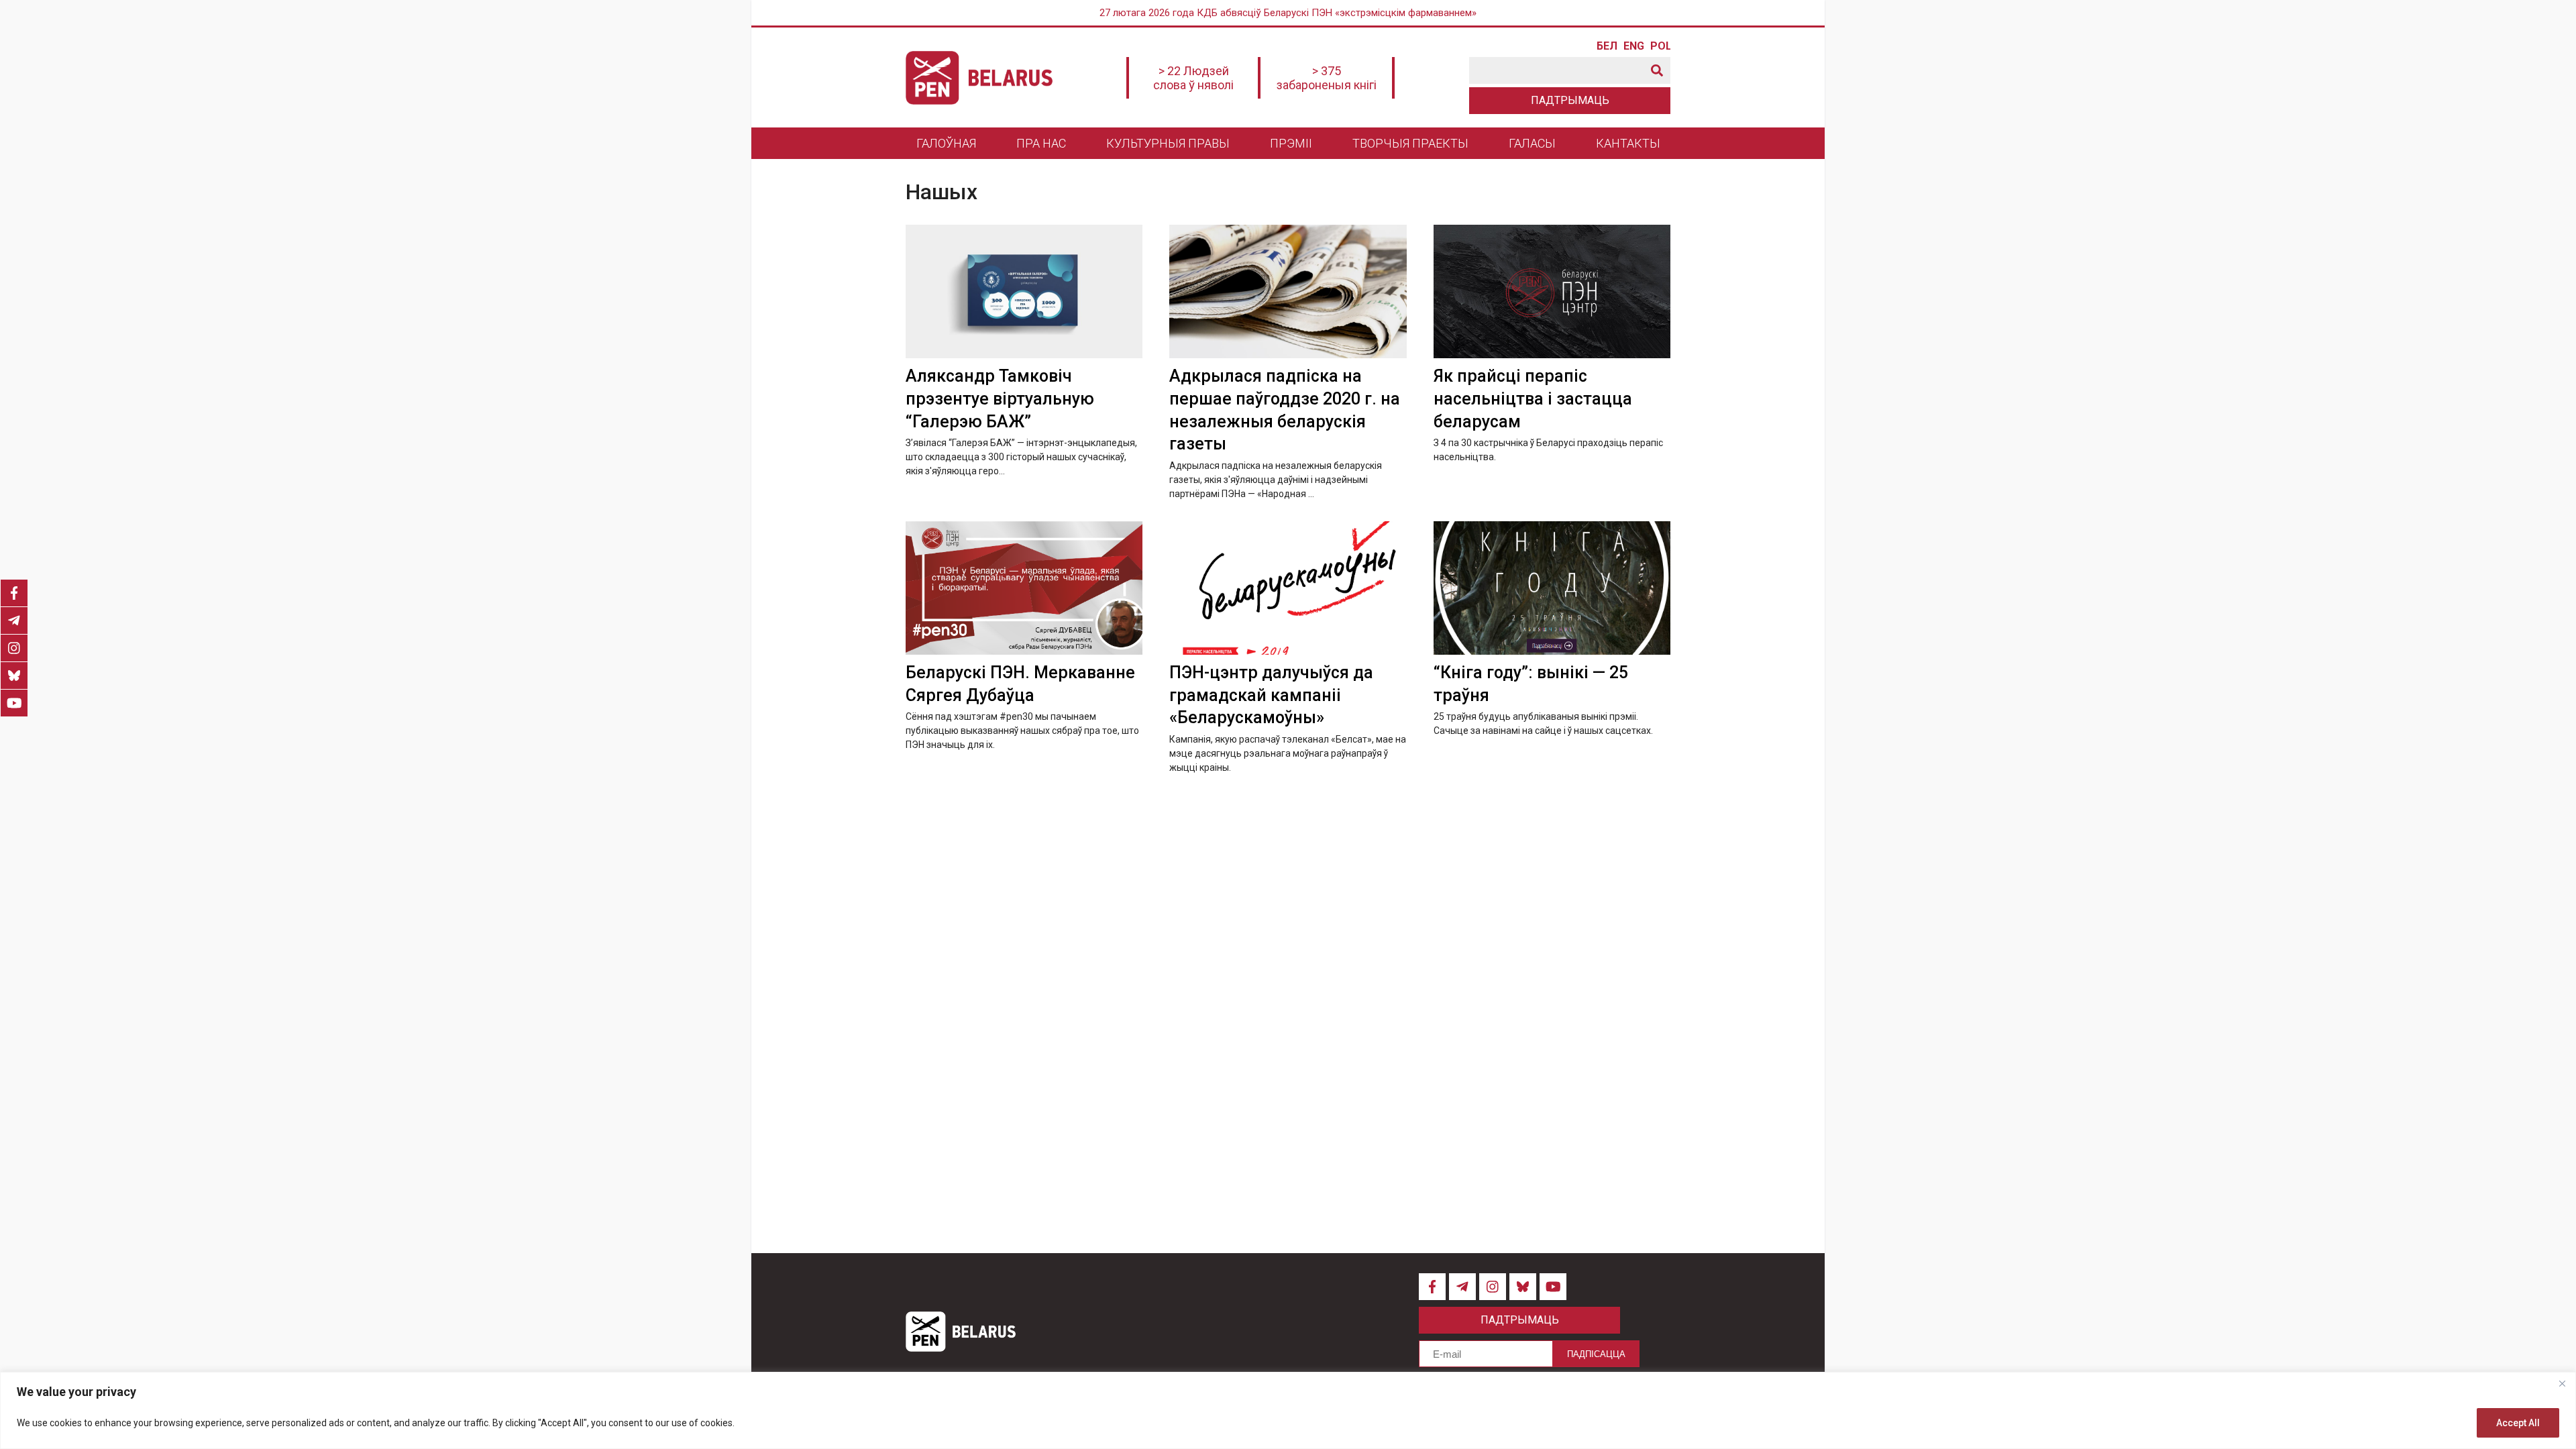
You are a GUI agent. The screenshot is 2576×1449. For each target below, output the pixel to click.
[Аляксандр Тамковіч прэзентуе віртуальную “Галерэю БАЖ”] (1024, 291)
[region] (1288, 1410)
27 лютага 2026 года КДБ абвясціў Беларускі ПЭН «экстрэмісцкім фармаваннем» (1288, 13)
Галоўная (946, 143)
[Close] (2562, 1383)
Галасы (1532, 143)
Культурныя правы (1168, 143)
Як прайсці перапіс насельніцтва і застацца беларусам (1533, 399)
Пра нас (1041, 143)
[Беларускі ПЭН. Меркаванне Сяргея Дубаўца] (1024, 588)
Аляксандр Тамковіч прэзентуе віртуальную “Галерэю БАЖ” (1000, 399)
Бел (1607, 46)
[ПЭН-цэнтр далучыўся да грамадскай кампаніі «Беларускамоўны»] (1288, 588)
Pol (1660, 46)
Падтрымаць (1570, 100)
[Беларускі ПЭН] (979, 78)
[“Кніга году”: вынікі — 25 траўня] (1552, 588)
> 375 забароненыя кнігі (1327, 78)
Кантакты (1628, 143)
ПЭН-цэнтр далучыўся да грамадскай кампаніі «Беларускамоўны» (1271, 695)
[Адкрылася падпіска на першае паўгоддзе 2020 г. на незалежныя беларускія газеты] (1288, 291)
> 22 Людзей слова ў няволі (1193, 78)
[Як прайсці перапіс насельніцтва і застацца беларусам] (1552, 291)
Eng (1633, 46)
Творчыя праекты (1410, 143)
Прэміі (1291, 143)
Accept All (2518, 1423)
